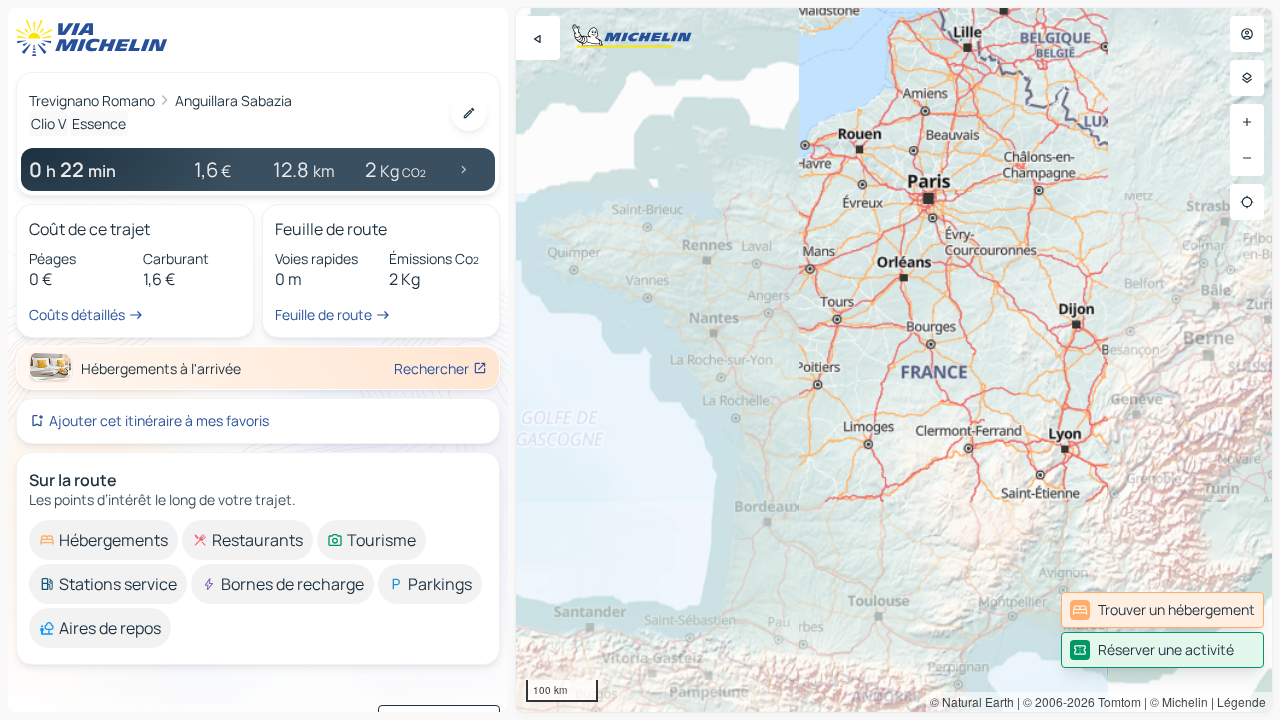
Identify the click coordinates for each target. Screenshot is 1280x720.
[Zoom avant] (1247, 122)
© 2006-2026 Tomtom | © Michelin (1115, 701)
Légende (1241, 701)
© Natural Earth (972, 701)
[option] (103, 540)
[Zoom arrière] (1247, 158)
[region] (894, 360)
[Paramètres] (1247, 78)
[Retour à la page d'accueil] (96, 38)
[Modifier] (469, 113)
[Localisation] (1247, 202)
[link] (1162, 610)
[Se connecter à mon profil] (1247, 34)
